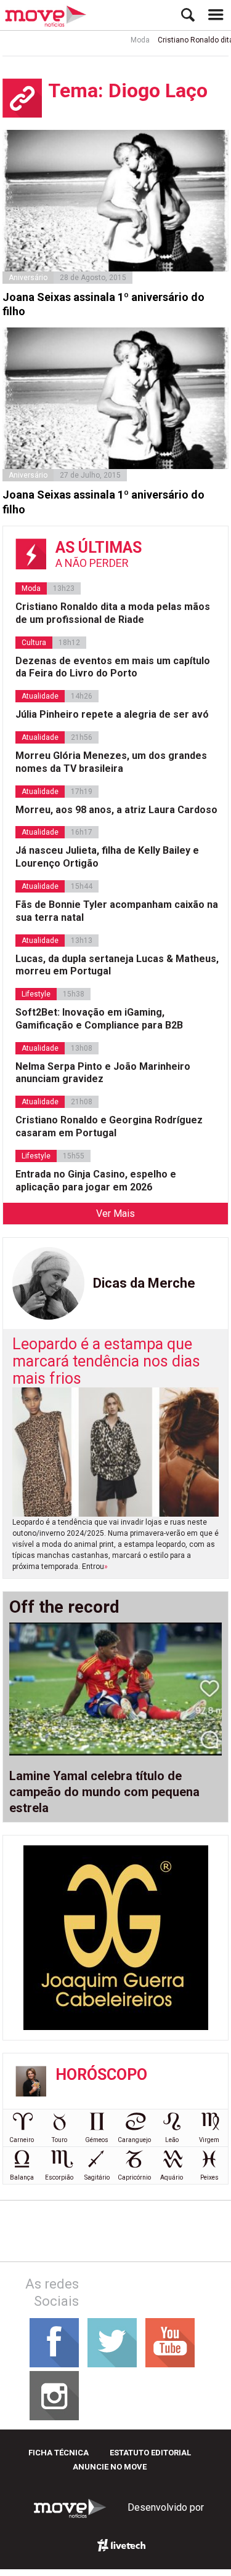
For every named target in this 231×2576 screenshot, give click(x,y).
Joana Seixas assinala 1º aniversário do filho (103, 304)
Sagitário (97, 2177)
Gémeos (97, 2140)
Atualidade (40, 696)
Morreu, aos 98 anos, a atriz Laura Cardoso (116, 810)
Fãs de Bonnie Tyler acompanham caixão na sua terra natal (117, 911)
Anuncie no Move (110, 2467)
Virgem (209, 2140)
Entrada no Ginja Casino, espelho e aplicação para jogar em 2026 (96, 1181)
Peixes (209, 2177)
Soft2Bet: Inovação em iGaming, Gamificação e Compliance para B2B (99, 1019)
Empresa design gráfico (122, 2545)
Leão (172, 2140)
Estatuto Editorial (150, 2453)
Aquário (172, 2177)
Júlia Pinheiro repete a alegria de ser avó (112, 714)
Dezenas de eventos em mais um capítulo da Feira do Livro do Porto (113, 667)
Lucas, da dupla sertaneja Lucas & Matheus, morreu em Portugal (117, 965)
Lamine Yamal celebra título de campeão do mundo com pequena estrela (104, 1792)
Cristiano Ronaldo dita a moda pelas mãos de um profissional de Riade (113, 613)
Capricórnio (134, 2177)
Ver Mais (115, 1214)
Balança (22, 2177)
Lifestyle (36, 994)
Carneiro (22, 2140)
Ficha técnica (59, 2453)
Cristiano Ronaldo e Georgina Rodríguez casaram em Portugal (109, 1126)
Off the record (64, 1607)
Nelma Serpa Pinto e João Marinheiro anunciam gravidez (103, 1073)
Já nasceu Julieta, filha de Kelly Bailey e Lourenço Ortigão (107, 857)
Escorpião (59, 2177)
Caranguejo (134, 2140)
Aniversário (28, 278)
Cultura (34, 643)
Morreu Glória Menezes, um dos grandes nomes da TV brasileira (111, 762)
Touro (59, 2140)
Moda (129, 40)
